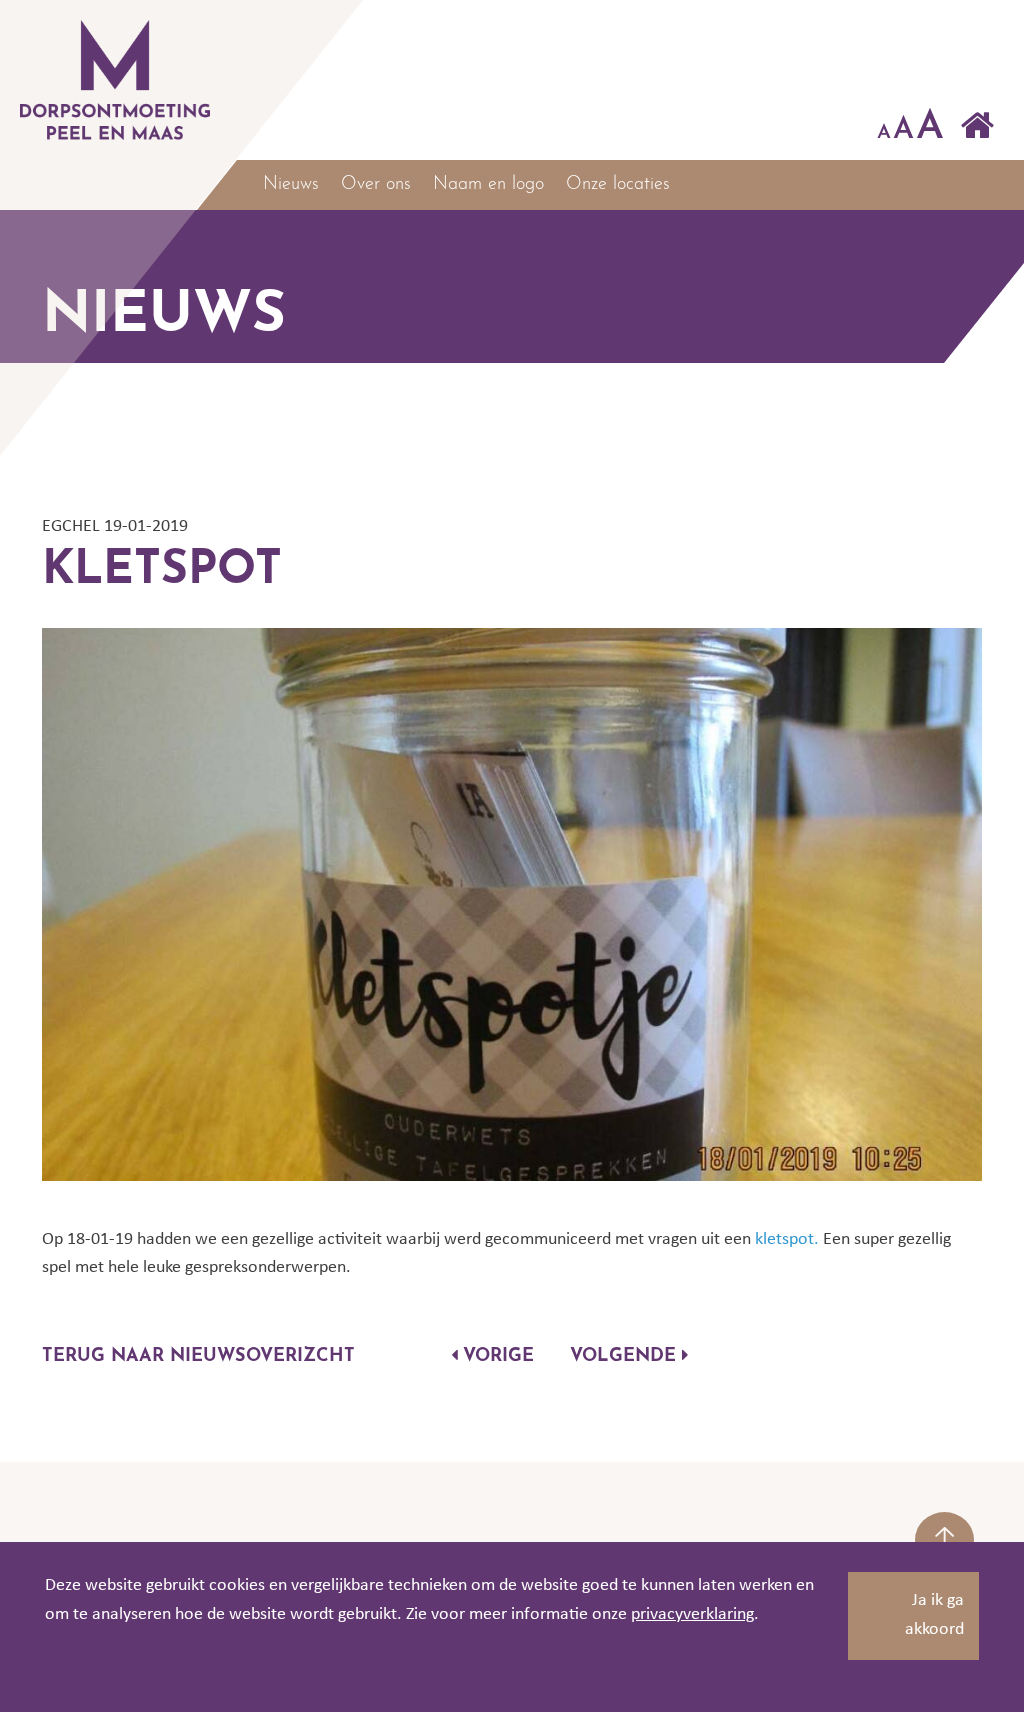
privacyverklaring (692, 1614)
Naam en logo (488, 185)
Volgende (626, 1357)
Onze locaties (618, 185)
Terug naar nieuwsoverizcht (198, 1357)
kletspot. (789, 1239)
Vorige (495, 1357)
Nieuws (291, 185)
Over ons (376, 185)
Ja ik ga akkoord (934, 1615)
